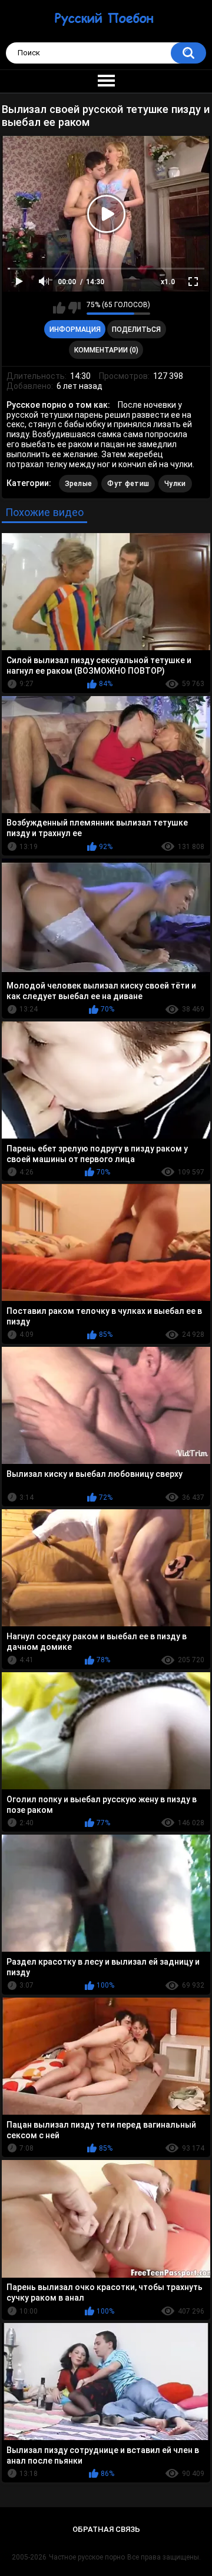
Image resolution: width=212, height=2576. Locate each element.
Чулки (175, 484)
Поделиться (136, 330)
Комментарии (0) (106, 350)
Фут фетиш (128, 484)
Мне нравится (59, 308)
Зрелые (79, 484)
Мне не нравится (74, 308)
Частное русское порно (87, 2557)
